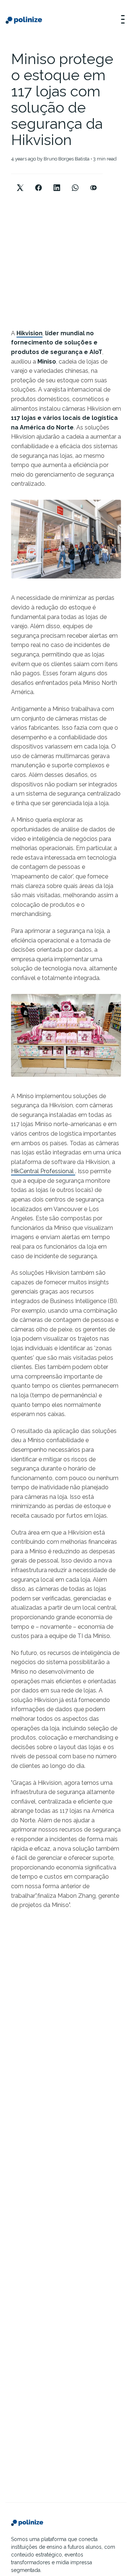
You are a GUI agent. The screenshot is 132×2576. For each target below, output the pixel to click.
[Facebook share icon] (38, 182)
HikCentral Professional (43, 1171)
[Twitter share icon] (20, 182)
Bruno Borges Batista (67, 159)
